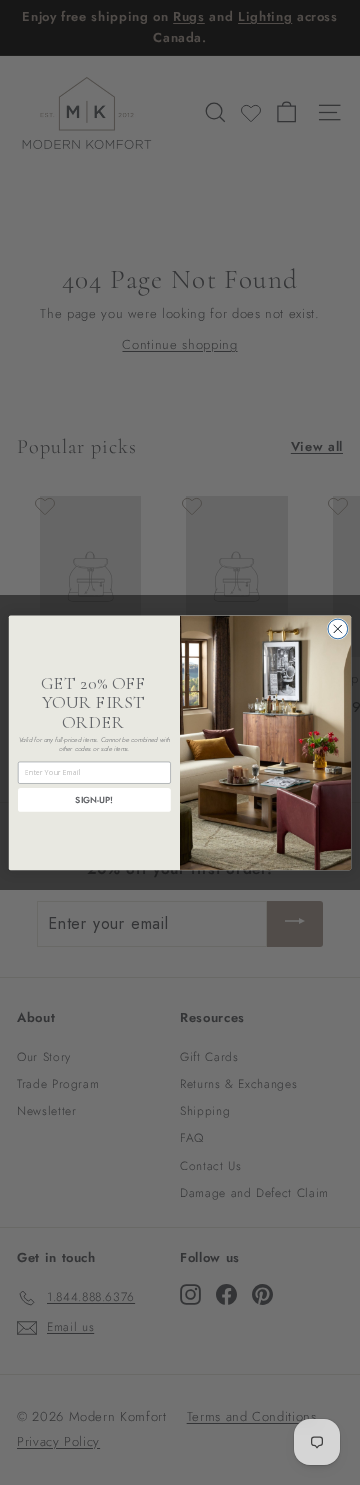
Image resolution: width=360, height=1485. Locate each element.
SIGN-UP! (94, 799)
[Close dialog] (338, 629)
